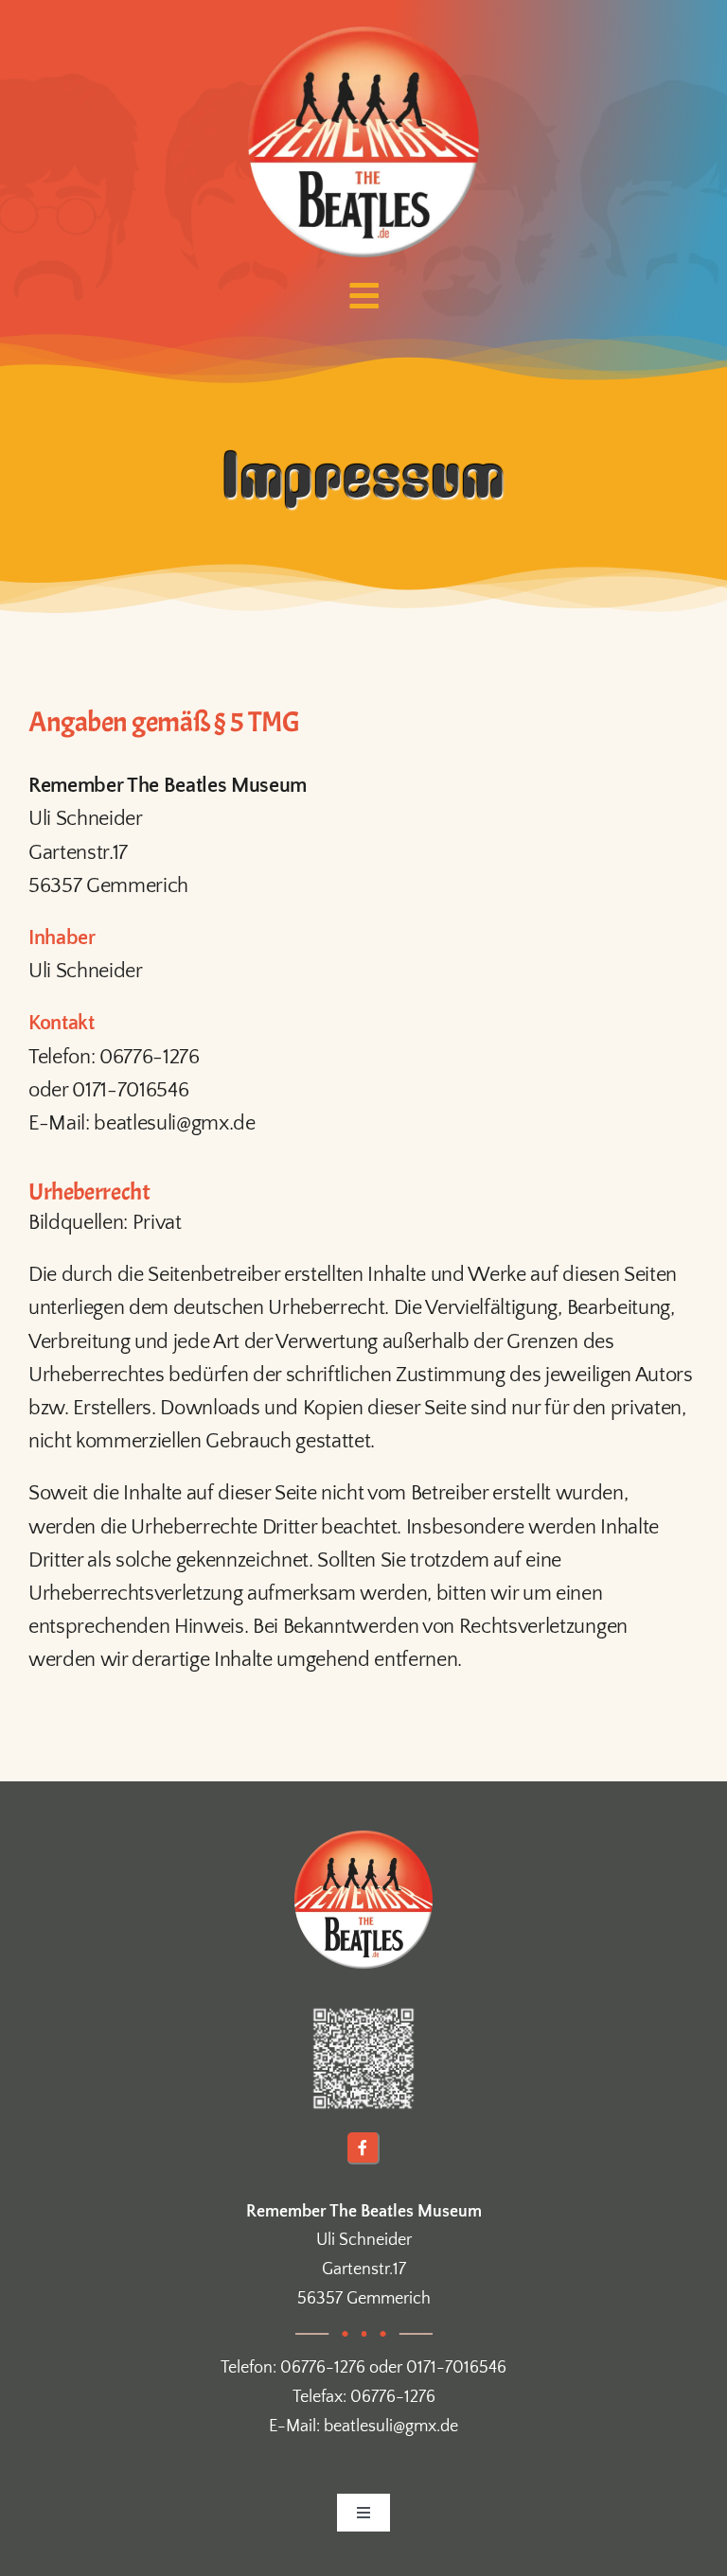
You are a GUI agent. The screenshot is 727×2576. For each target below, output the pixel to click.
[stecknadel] (363, 2010)
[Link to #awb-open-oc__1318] (364, 296)
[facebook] (363, 2148)
